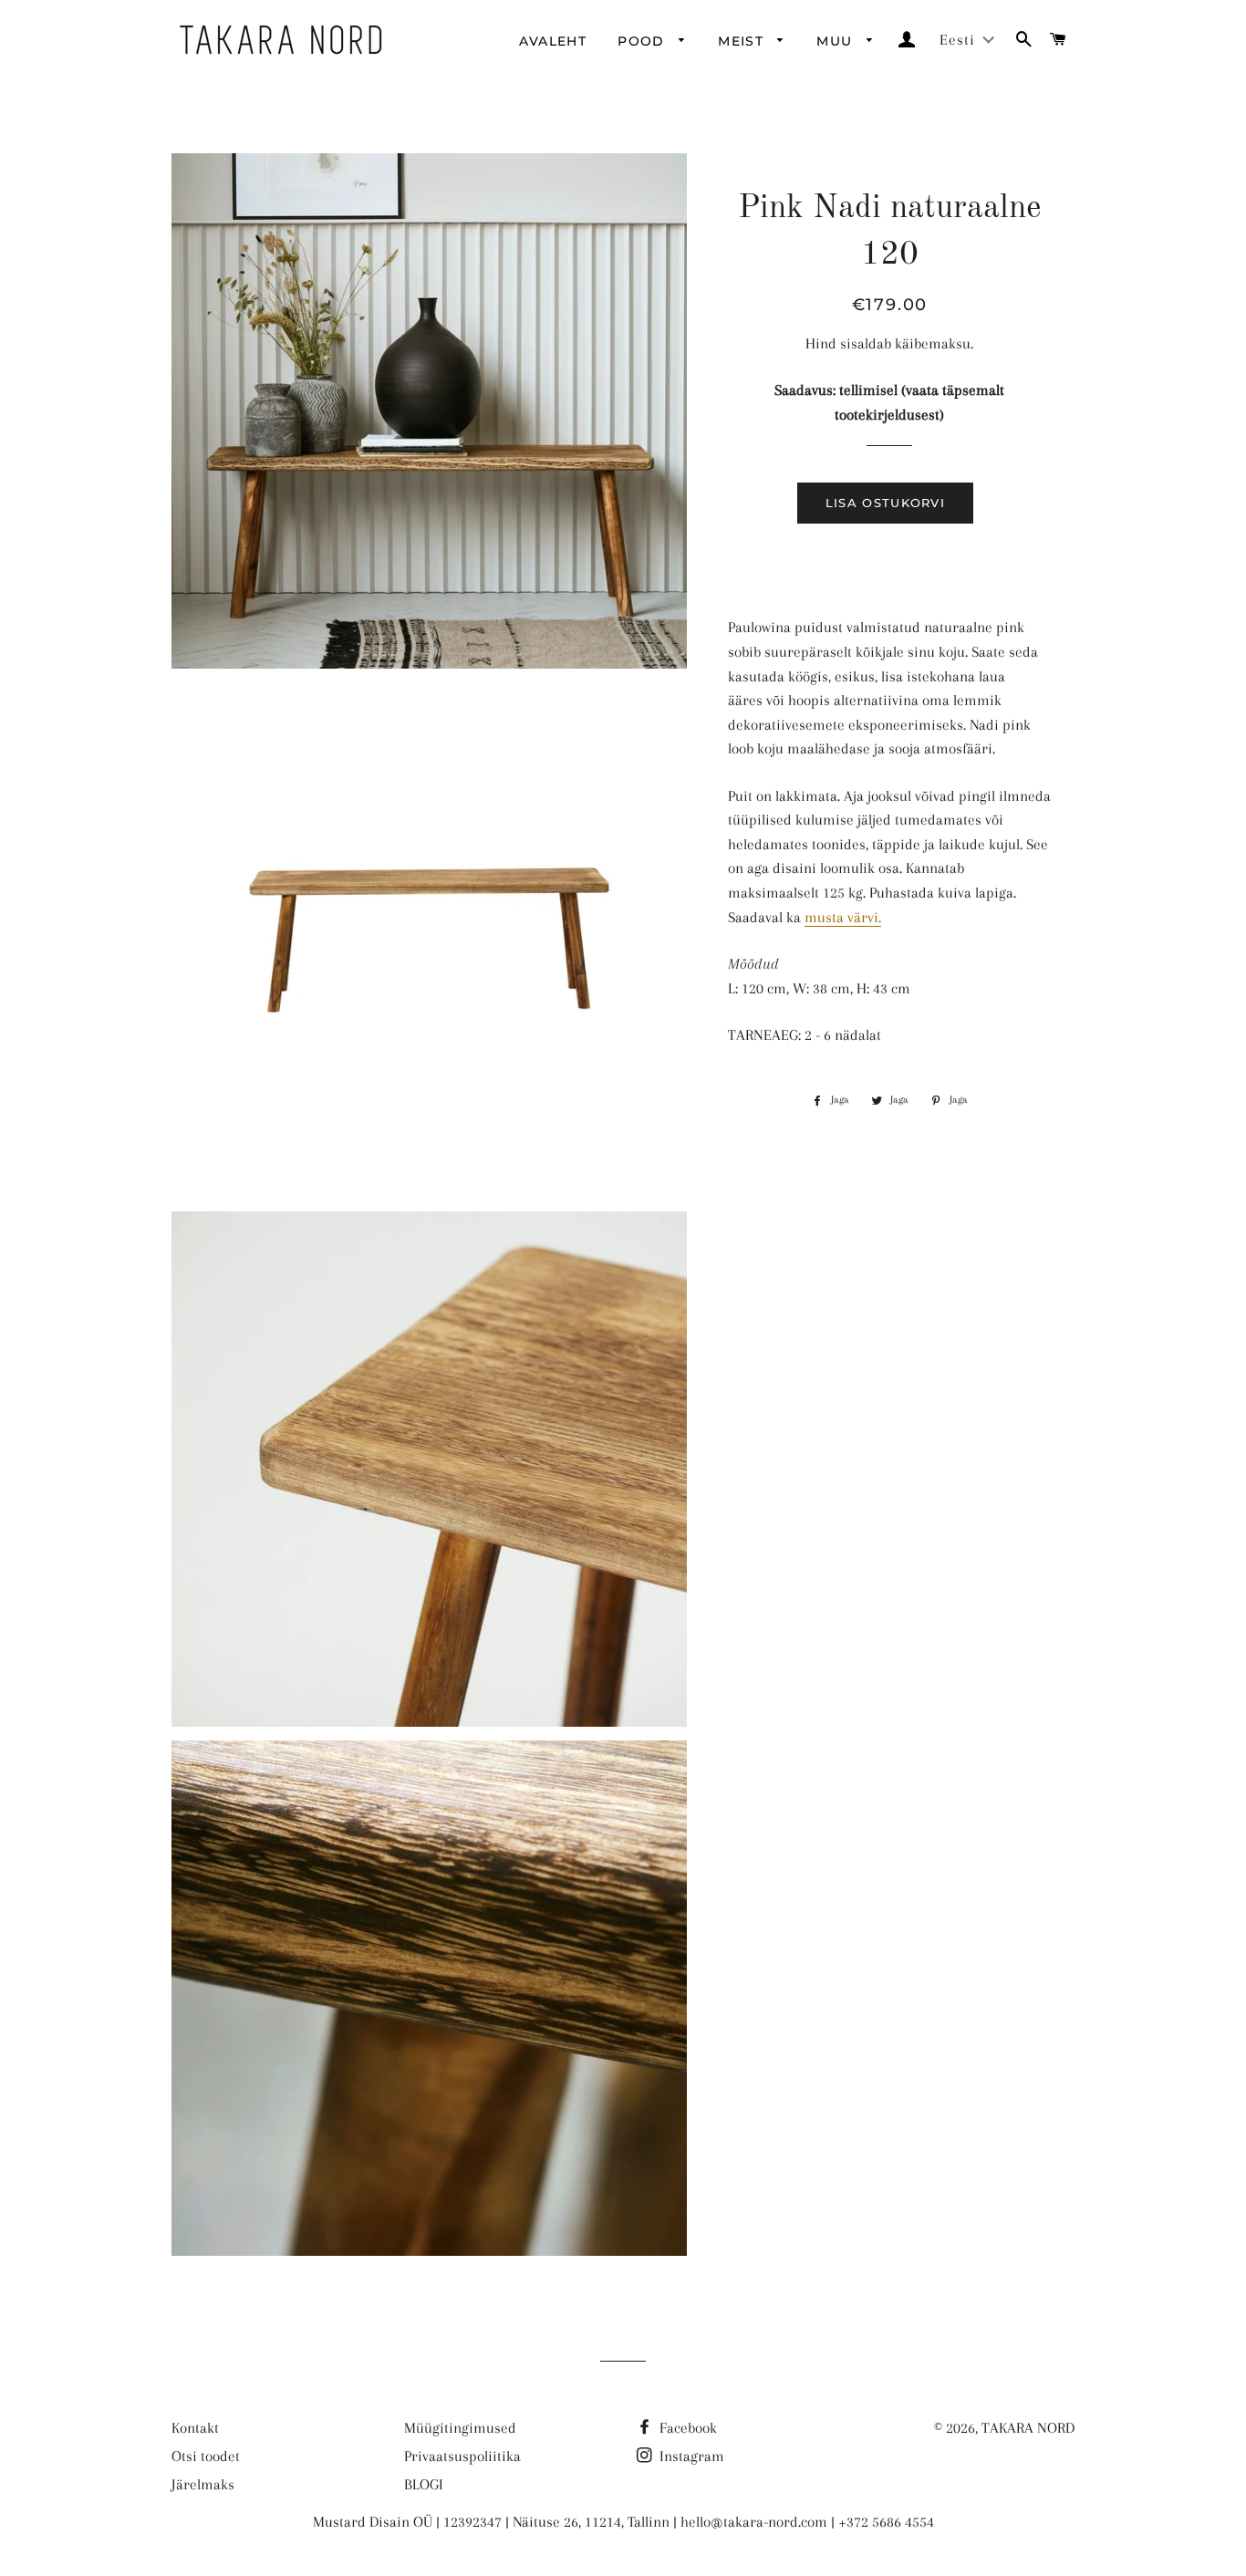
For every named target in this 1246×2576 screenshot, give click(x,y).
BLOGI (424, 2484)
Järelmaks (203, 2484)
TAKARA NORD (1028, 2428)
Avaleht (553, 41)
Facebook (686, 2428)
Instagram (690, 2456)
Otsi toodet (206, 2456)
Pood (644, 41)
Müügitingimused (460, 2428)
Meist (743, 41)
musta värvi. (843, 917)
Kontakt (195, 2428)
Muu (837, 41)
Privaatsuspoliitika (462, 2456)
